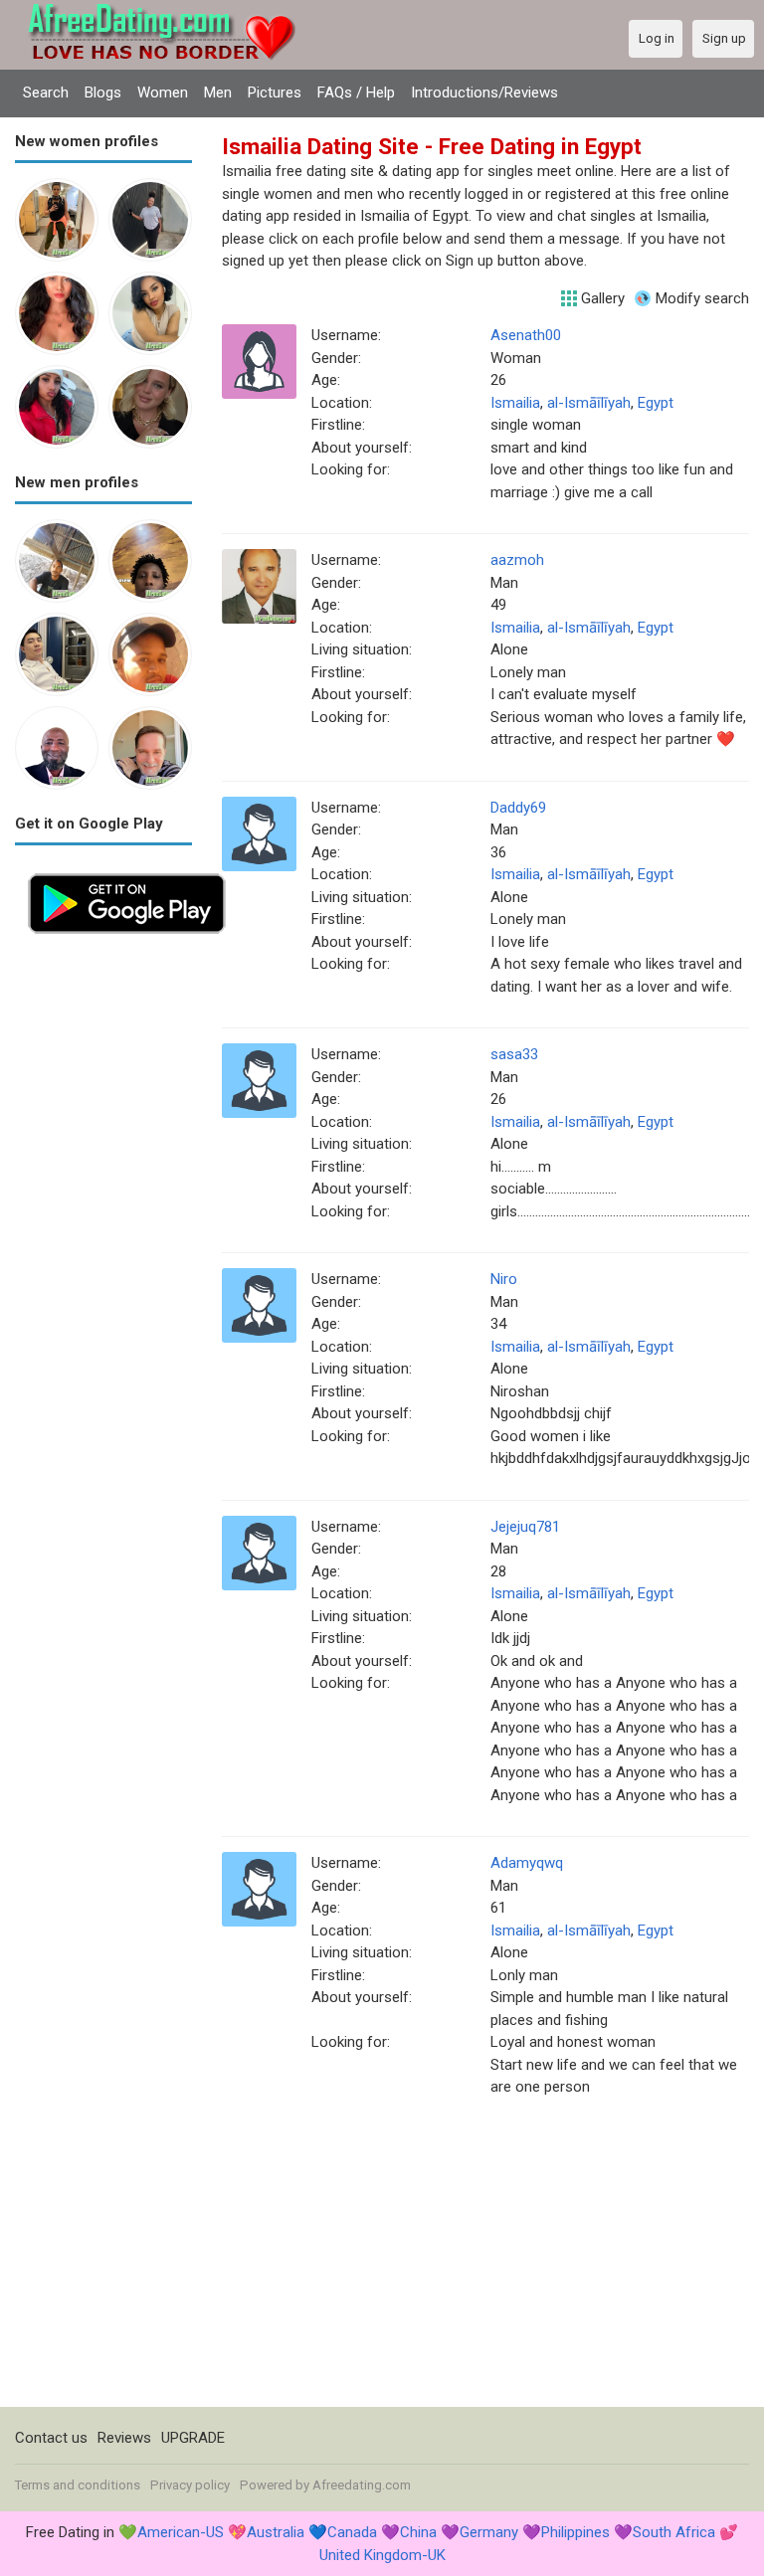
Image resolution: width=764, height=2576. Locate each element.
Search (46, 92)
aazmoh (517, 560)
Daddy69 (518, 808)
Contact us (51, 2438)
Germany (489, 2532)
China (418, 2532)
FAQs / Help (356, 92)
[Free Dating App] (127, 871)
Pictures (275, 92)
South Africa (674, 2532)
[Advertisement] (103, 1245)
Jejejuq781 (525, 1527)
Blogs (103, 92)
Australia (276, 2532)
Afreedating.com (362, 2485)
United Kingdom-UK (382, 2555)
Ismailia (515, 403)
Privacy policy (190, 2485)
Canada (352, 2532)
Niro (504, 1279)
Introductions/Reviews (484, 92)
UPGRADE (193, 2438)
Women (163, 92)
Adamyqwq (527, 1863)
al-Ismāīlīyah (589, 403)
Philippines (575, 2532)
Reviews (124, 2438)
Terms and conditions (78, 2485)
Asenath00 (526, 335)
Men (218, 92)
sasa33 (514, 1054)
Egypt (656, 403)
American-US (181, 2532)
